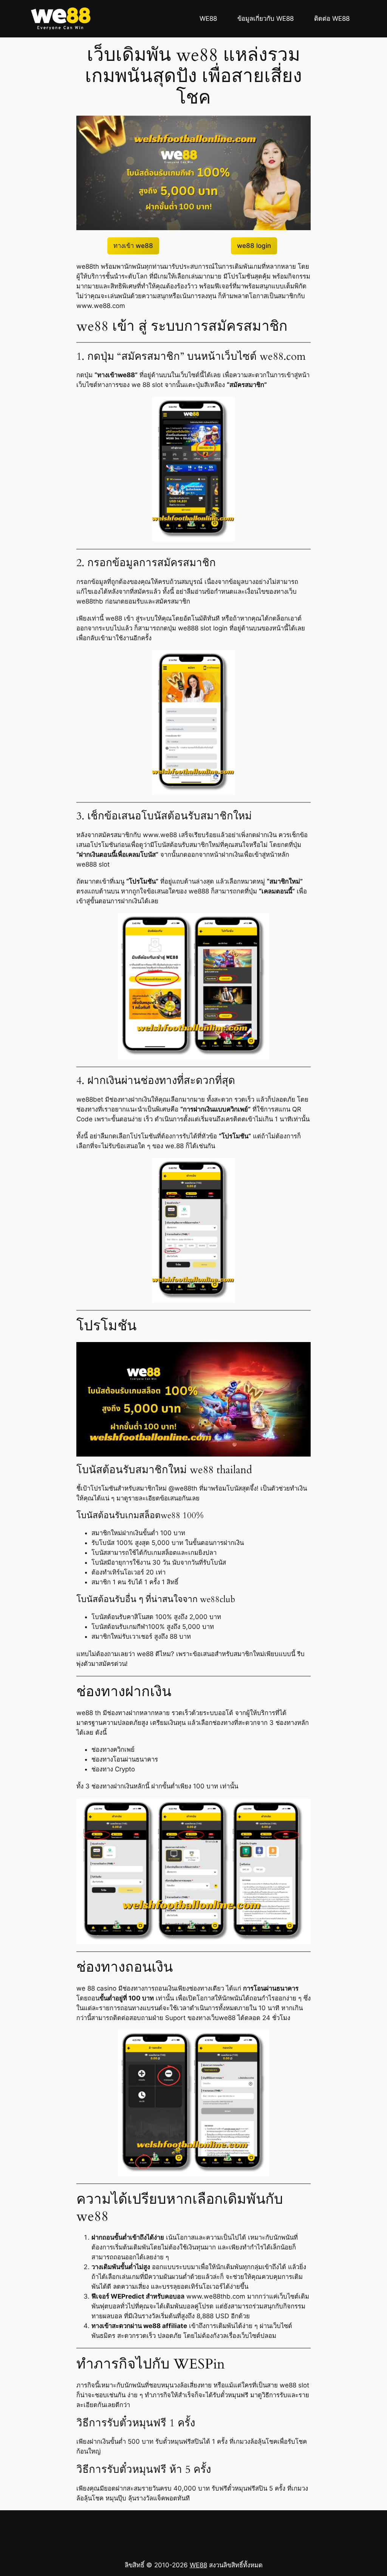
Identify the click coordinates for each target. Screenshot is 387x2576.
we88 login (254, 246)
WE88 (198, 2565)
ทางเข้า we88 (133, 246)
